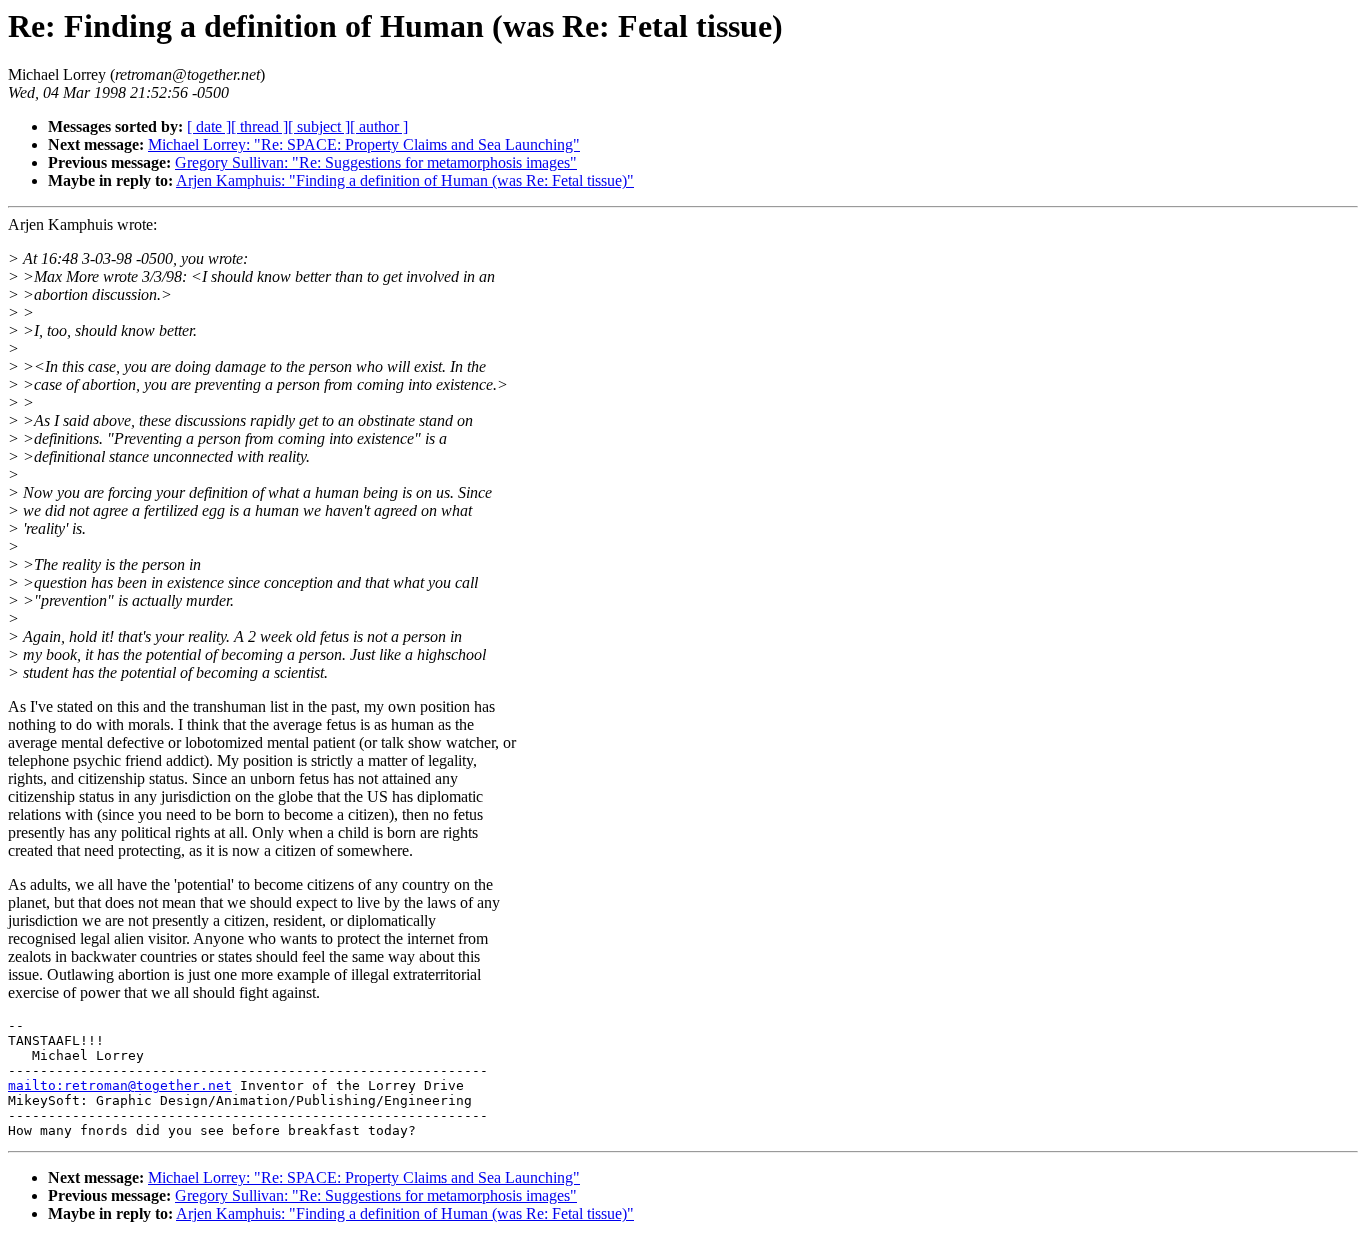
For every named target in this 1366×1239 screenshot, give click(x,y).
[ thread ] (259, 126)
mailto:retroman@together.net (120, 1085)
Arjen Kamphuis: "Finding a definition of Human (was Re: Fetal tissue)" (405, 180)
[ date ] (209, 126)
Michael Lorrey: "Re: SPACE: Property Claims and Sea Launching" (364, 144)
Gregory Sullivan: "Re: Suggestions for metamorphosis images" (376, 162)
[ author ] (379, 126)
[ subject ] (319, 126)
